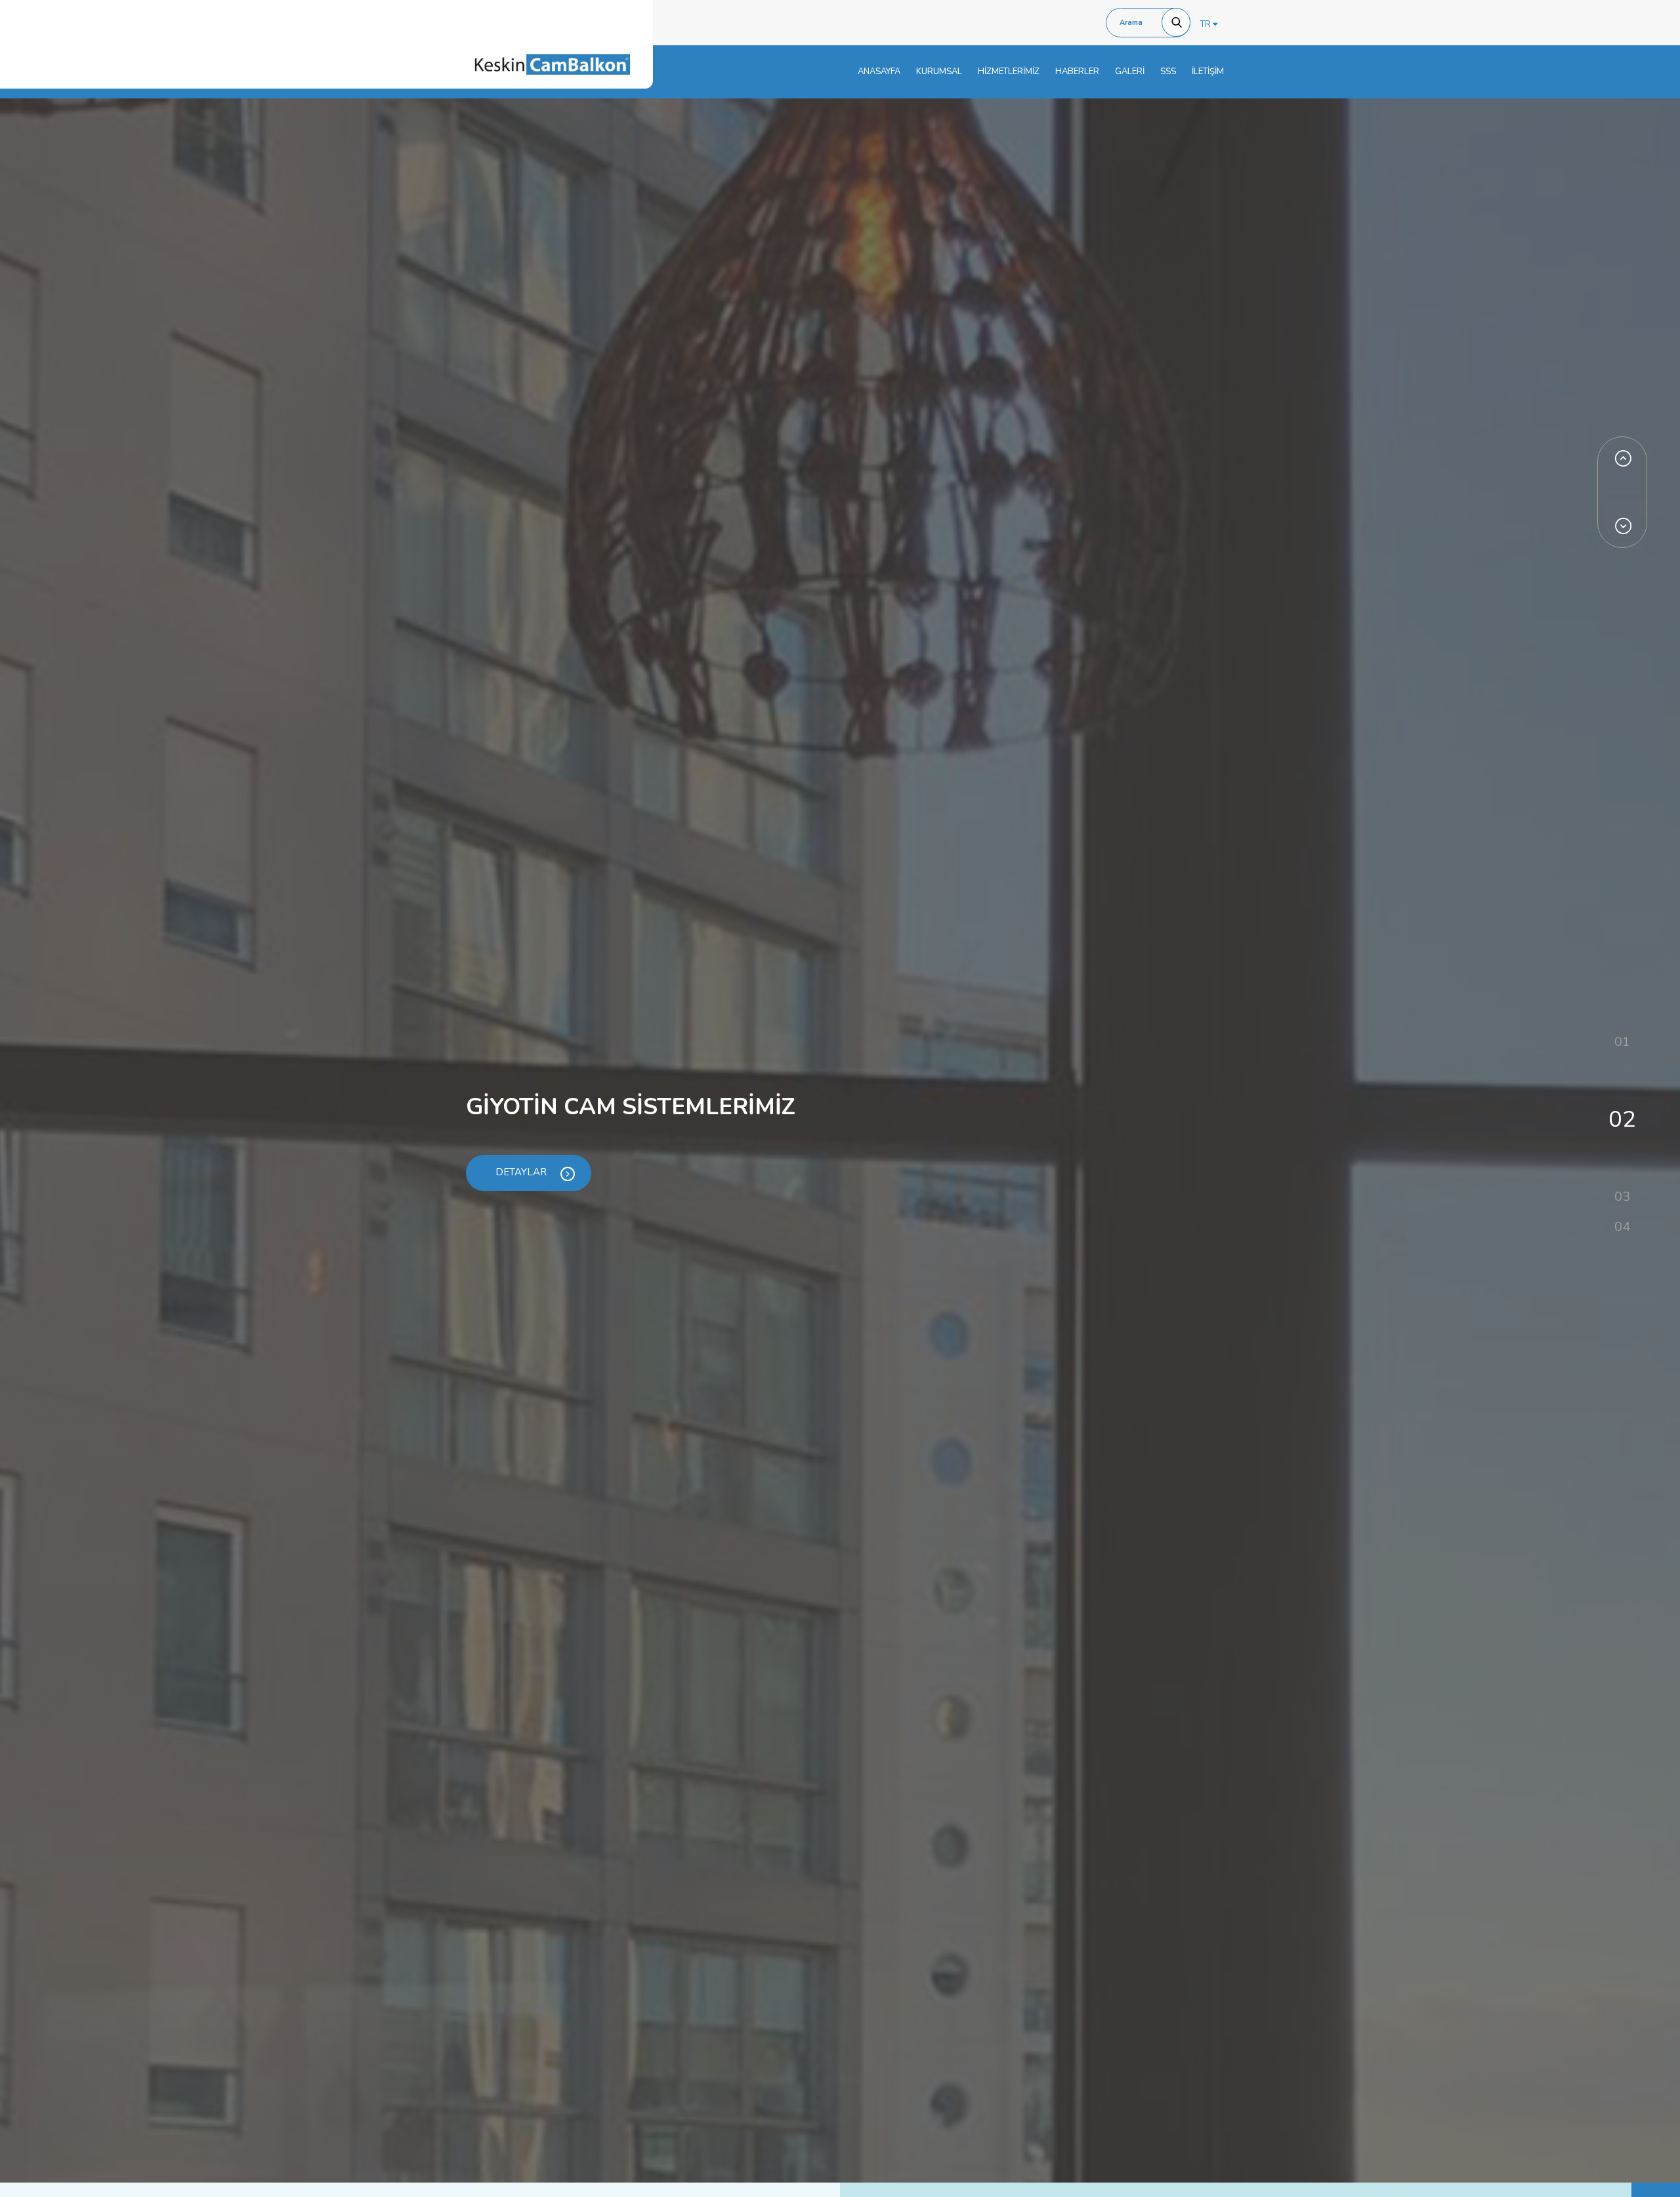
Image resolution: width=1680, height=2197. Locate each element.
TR (1207, 24)
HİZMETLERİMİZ (1009, 72)
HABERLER (1077, 72)
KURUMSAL (939, 72)
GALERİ (1130, 72)
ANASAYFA (879, 72)
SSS (1168, 72)
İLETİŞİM (1208, 72)
